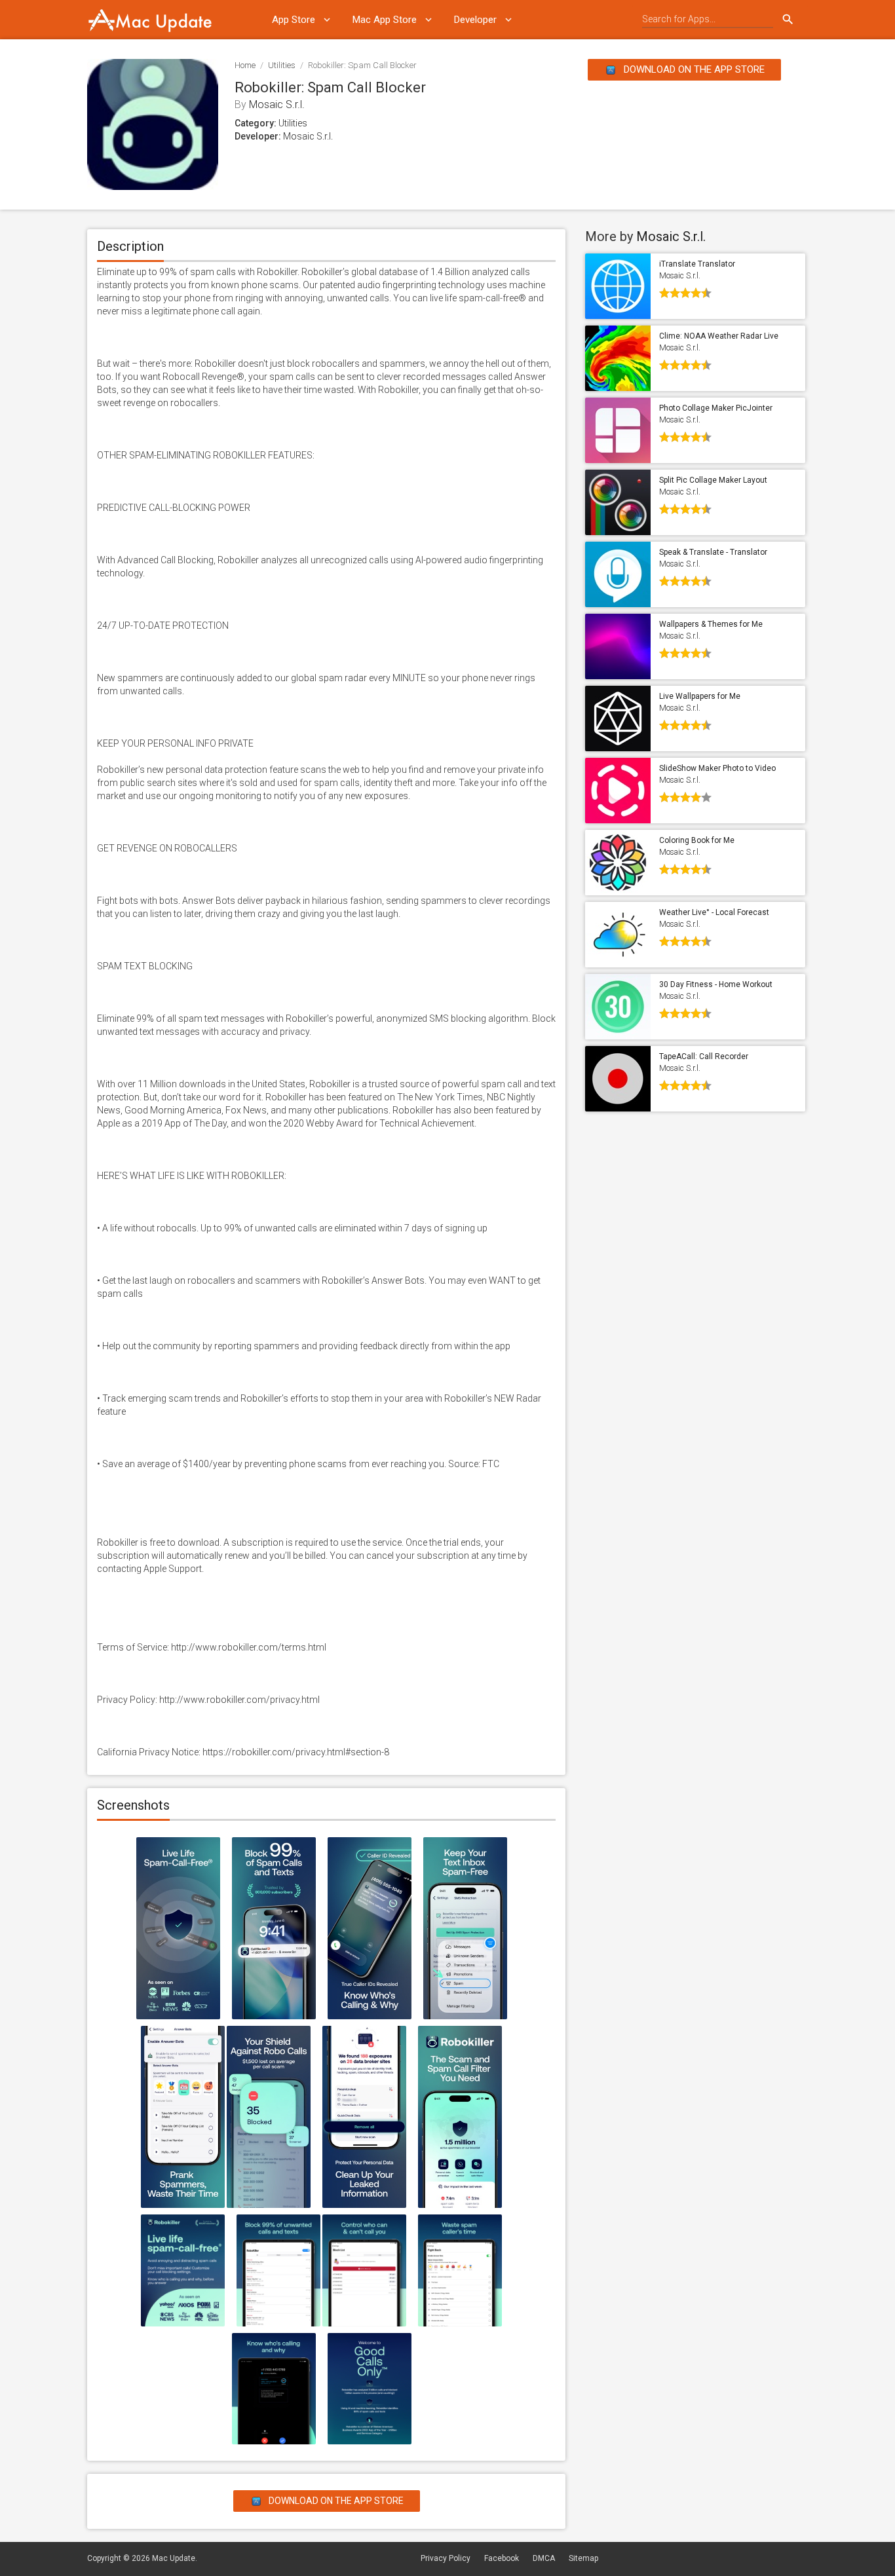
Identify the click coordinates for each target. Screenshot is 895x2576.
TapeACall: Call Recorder (704, 1056)
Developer (475, 20)
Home (245, 65)
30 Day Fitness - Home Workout (716, 984)
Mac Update (174, 2558)
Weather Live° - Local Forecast (714, 912)
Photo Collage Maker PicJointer (716, 408)
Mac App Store (385, 20)
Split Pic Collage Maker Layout (713, 480)
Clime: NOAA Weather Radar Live (719, 336)
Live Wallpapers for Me (700, 696)
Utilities (282, 65)
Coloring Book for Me (697, 840)
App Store (294, 20)
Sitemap (583, 2558)
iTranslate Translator (697, 264)
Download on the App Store (693, 69)
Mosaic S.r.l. (277, 104)
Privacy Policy (446, 2558)
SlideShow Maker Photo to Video (717, 768)
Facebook (502, 2558)
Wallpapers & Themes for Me (711, 624)
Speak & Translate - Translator (713, 552)
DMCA (544, 2558)
